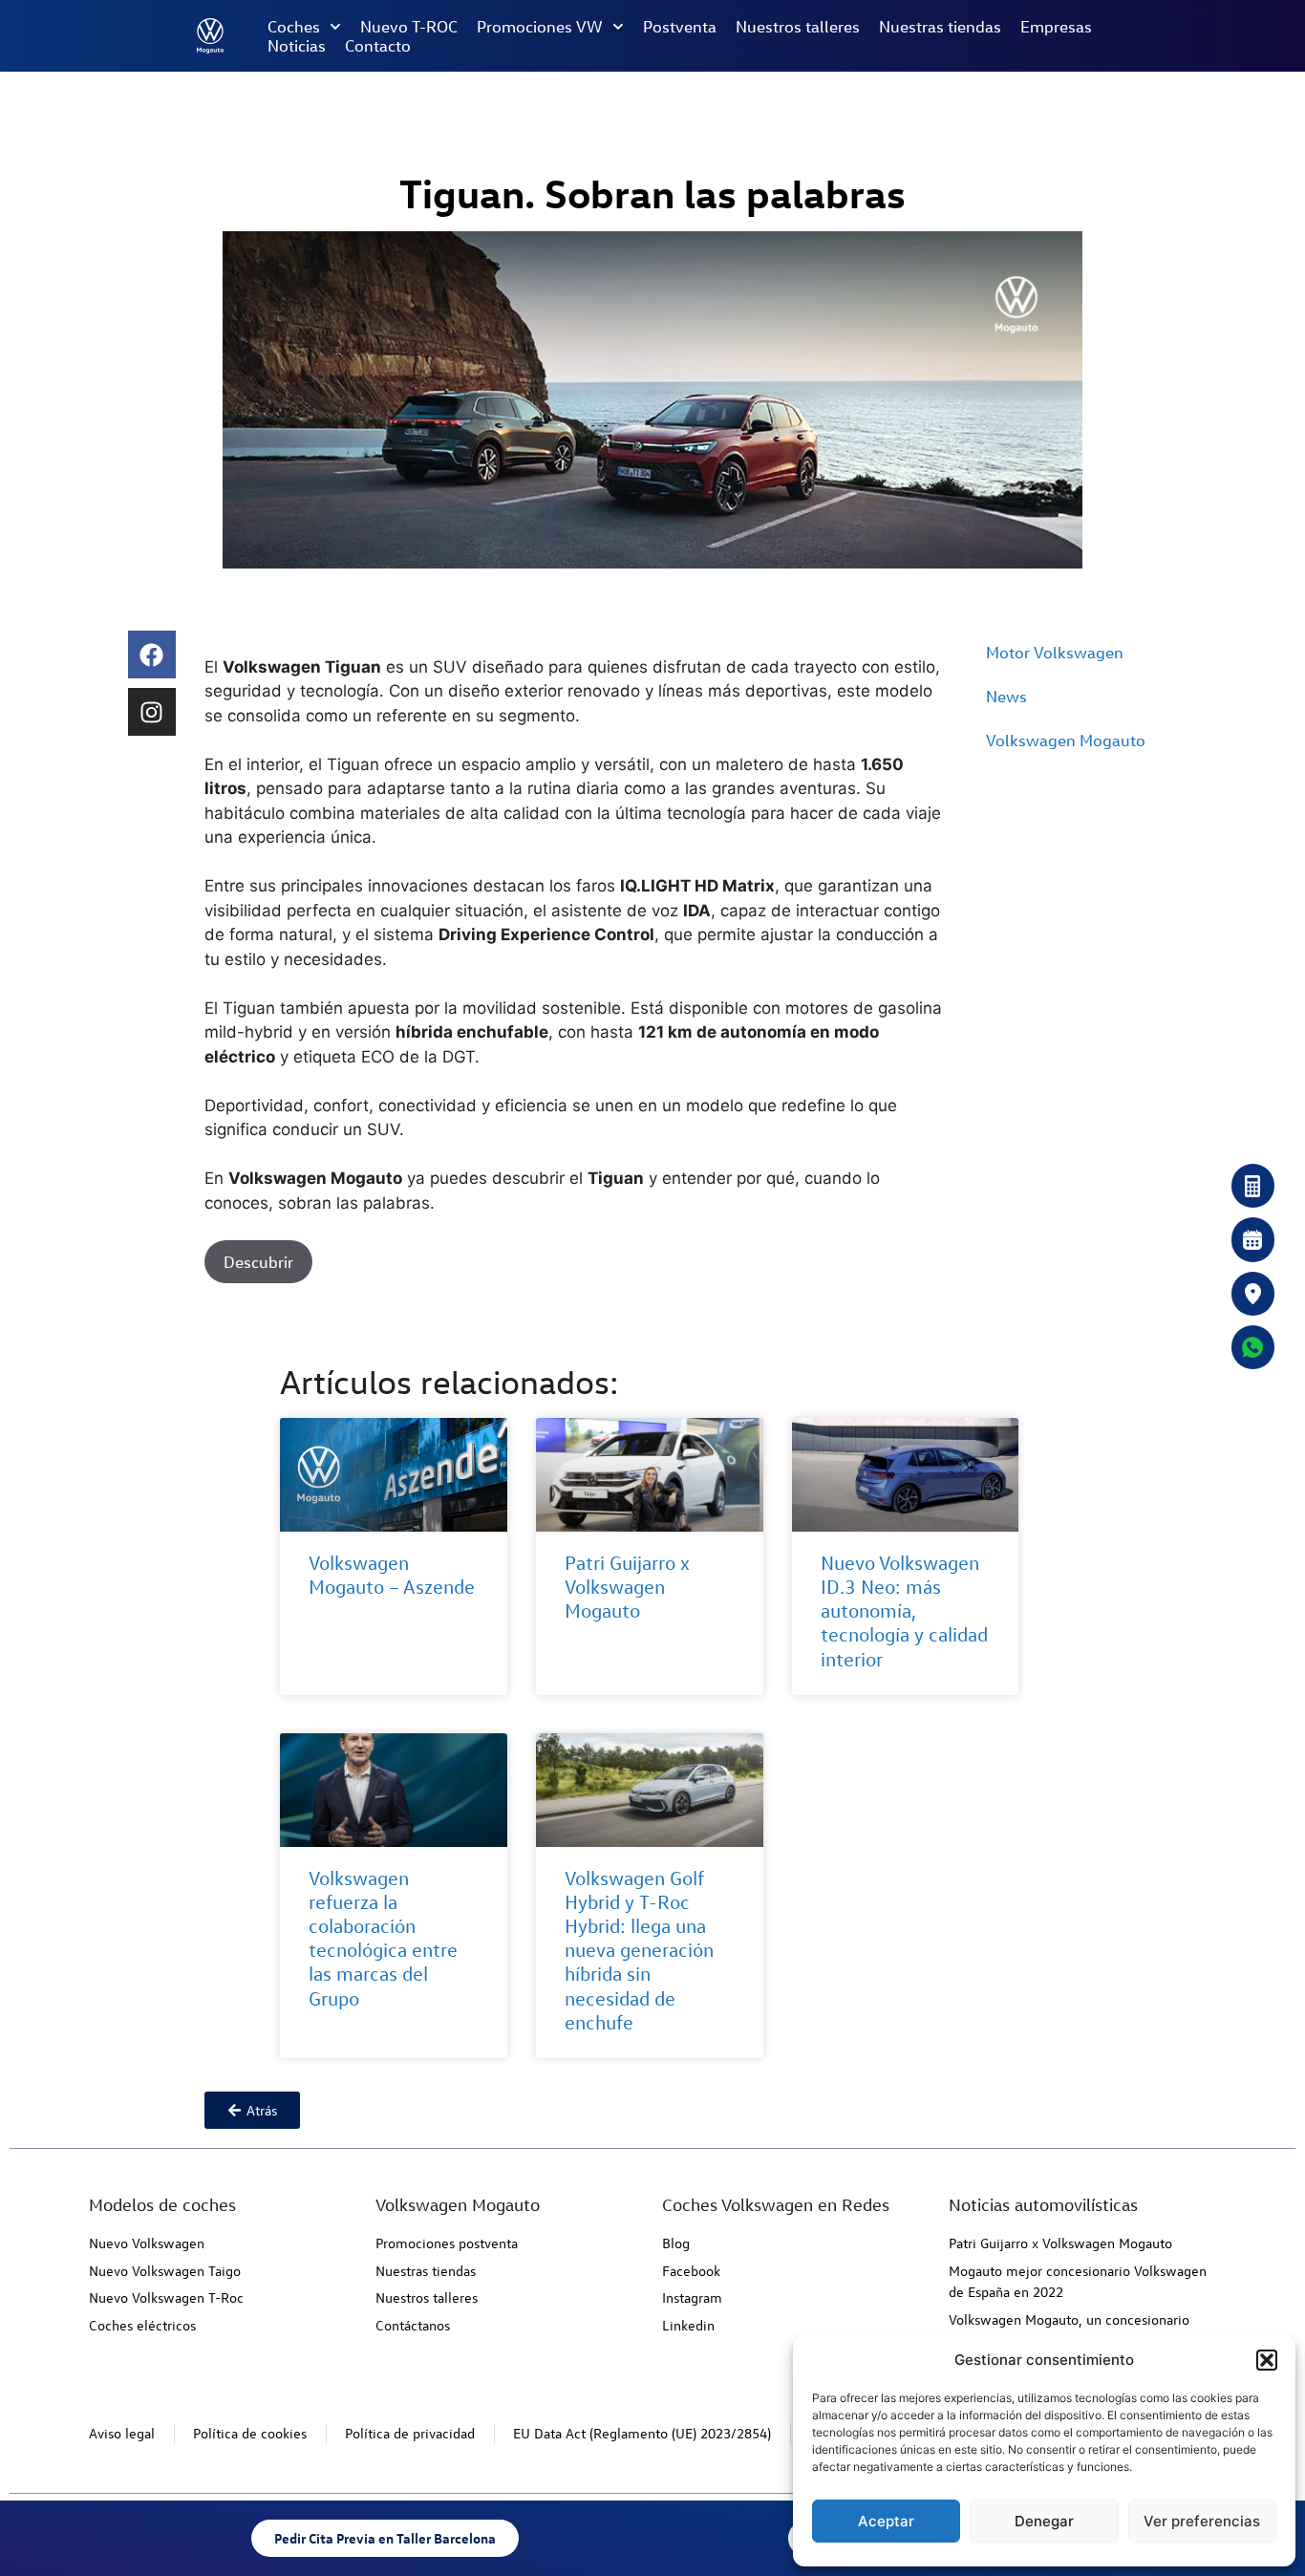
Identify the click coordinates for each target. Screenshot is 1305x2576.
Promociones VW (540, 27)
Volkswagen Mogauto (1066, 740)
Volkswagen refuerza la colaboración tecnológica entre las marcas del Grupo (383, 1938)
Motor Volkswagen (1055, 652)
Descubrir (258, 1262)
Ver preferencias (1202, 2521)
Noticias (297, 46)
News (1006, 696)
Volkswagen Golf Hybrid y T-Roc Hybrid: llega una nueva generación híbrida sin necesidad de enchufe (639, 1950)
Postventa (680, 27)
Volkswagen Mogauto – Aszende (392, 1575)
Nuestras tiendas (940, 27)
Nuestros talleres (798, 27)
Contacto (378, 46)
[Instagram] (152, 712)
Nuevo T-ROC (409, 27)
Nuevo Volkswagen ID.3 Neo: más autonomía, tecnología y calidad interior (904, 1611)
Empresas (1056, 27)
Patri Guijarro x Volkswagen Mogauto (627, 1587)
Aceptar (886, 2521)
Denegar (1044, 2521)
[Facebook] (152, 655)
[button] (1267, 2360)
